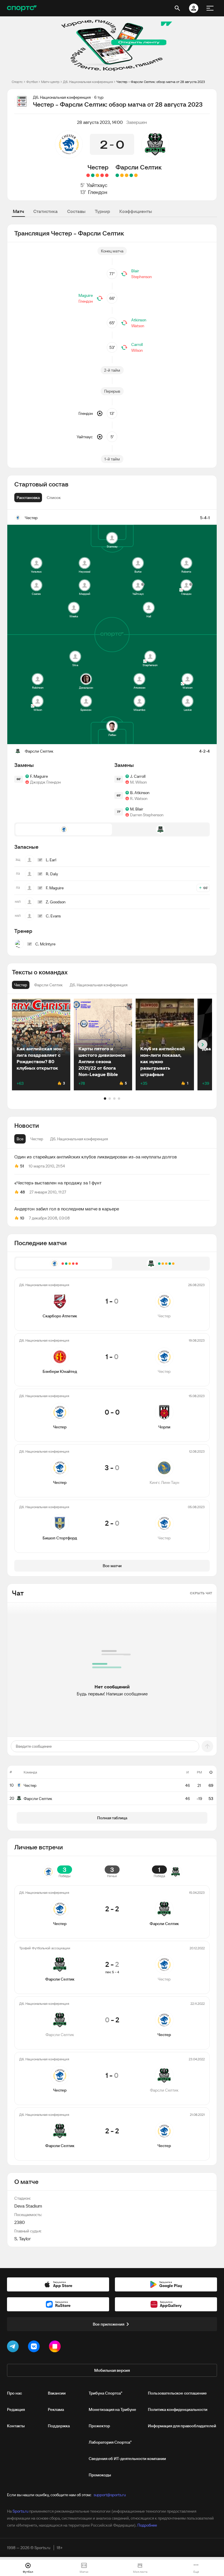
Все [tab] (20, 1139)
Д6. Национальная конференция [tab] (79, 1139)
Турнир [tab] (102, 211)
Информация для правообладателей (182, 2426)
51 (22, 1166)
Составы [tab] (76, 211)
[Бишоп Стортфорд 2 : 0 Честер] (88, 175)
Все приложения (108, 2324)
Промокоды (100, 2475)
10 (22, 1218)
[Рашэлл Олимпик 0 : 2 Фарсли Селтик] (117, 175)
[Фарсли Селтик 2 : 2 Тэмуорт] (136, 175)
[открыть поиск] (177, 8)
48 (22, 1192)
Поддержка (59, 2426)
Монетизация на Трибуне (112, 2409)
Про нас (14, 2393)
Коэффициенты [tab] (136, 211)
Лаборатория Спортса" (110, 2442)
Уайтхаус (97, 185)
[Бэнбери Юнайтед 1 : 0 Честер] (102, 175)
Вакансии (57, 2393)
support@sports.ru (110, 2495)
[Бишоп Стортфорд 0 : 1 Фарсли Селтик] (131, 175)
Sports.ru (20, 2511)
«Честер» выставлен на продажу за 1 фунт (58, 1183)
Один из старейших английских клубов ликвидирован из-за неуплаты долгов (96, 1157)
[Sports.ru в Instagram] (56, 2348)
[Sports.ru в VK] (35, 2348)
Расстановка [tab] (28, 498)
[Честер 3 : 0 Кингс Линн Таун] (93, 175)
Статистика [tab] (45, 211)
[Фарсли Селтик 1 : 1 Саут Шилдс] (127, 175)
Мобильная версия (112, 2370)
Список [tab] (54, 498)
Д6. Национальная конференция (88, 82)
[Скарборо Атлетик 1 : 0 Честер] (107, 175)
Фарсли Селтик (139, 167)
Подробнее (147, 2525)
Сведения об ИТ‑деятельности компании (127, 2459)
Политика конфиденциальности (178, 2409)
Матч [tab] (18, 211)
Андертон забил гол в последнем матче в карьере (67, 1209)
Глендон (98, 192)
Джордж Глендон (45, 782)
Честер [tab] (37, 1139)
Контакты (16, 2426)
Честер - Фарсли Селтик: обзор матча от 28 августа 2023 (161, 82)
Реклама (56, 2409)
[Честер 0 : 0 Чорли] (97, 175)
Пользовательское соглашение (177, 2393)
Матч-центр (50, 82)
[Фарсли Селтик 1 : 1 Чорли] (122, 175)
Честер (98, 167)
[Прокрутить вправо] (203, 1045)
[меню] (210, 8)
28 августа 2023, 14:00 (100, 122)
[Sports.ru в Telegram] (14, 2348)
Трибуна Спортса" (105, 2393)
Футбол (32, 82)
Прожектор (99, 2426)
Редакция (16, 2409)
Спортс (17, 82)
